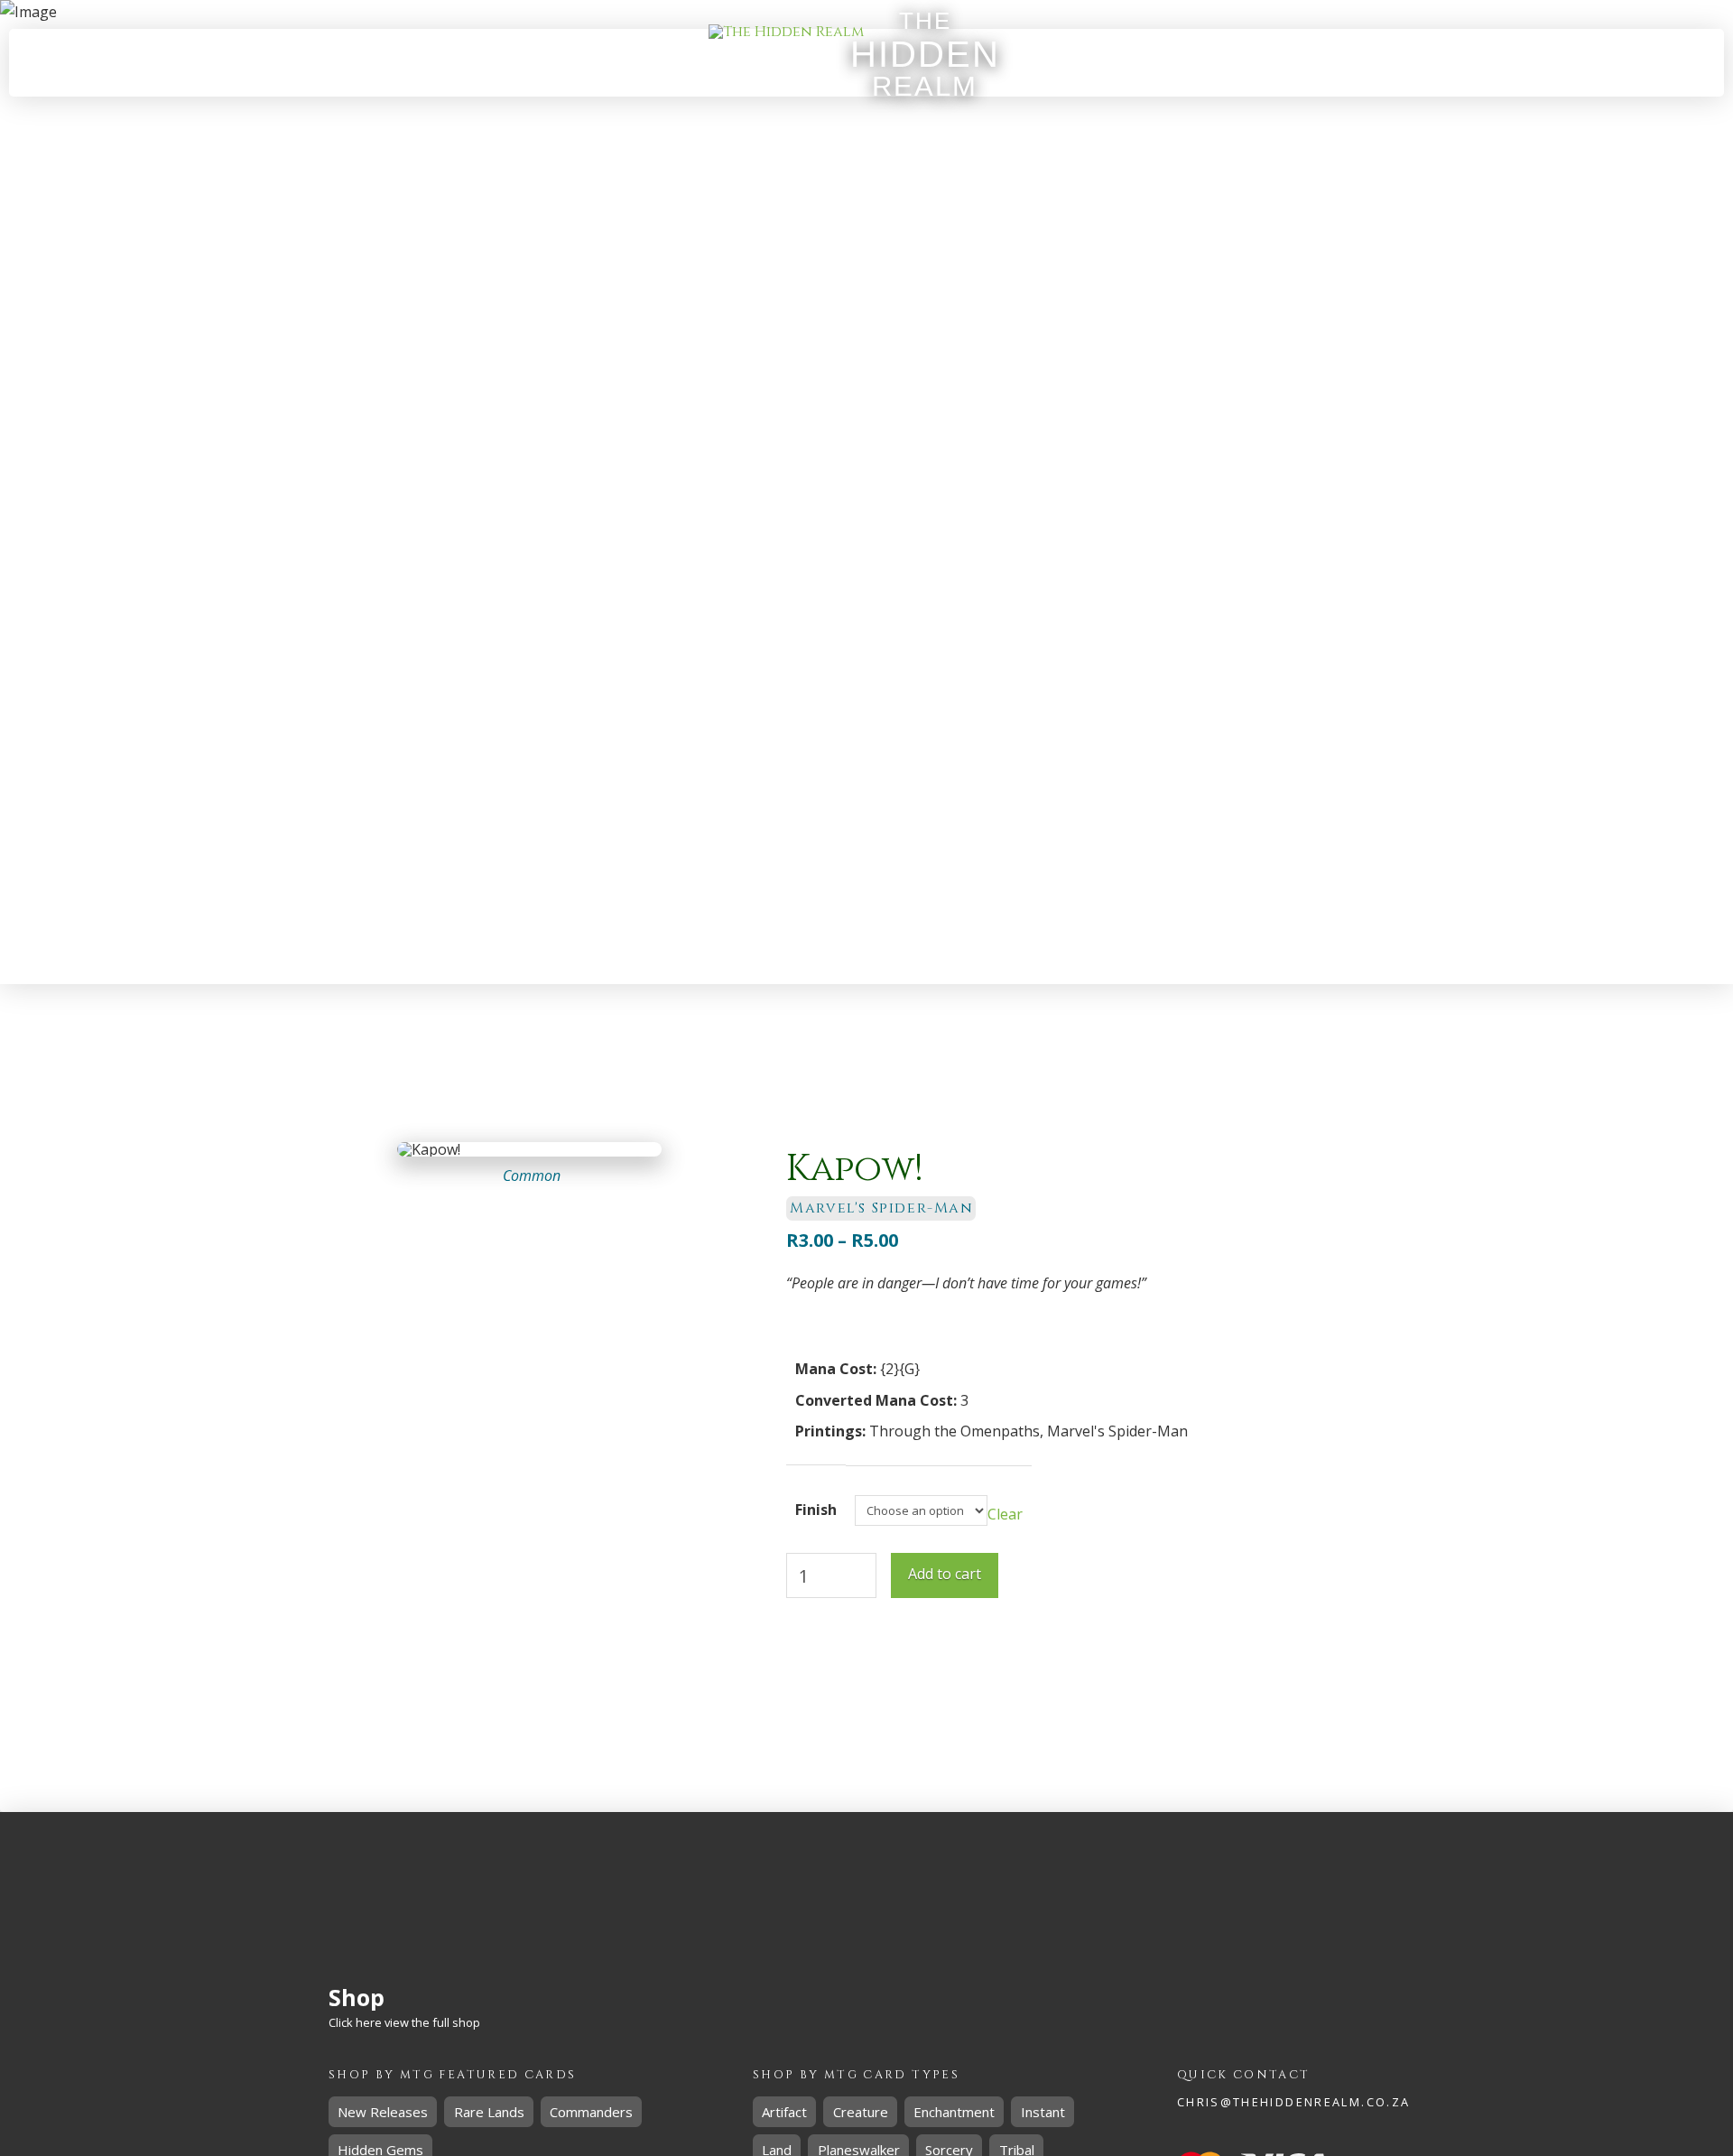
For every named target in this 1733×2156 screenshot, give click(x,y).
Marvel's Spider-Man (1117, 1431)
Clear (1005, 1514)
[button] (1265, 63)
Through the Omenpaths (955, 1431)
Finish (816, 1510)
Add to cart (945, 1574)
